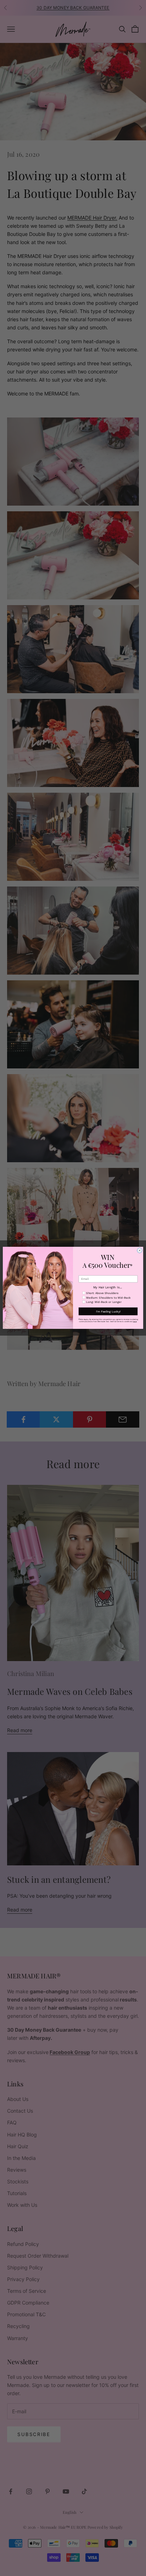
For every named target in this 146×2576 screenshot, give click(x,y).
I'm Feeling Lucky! (108, 1311)
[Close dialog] (140, 1251)
